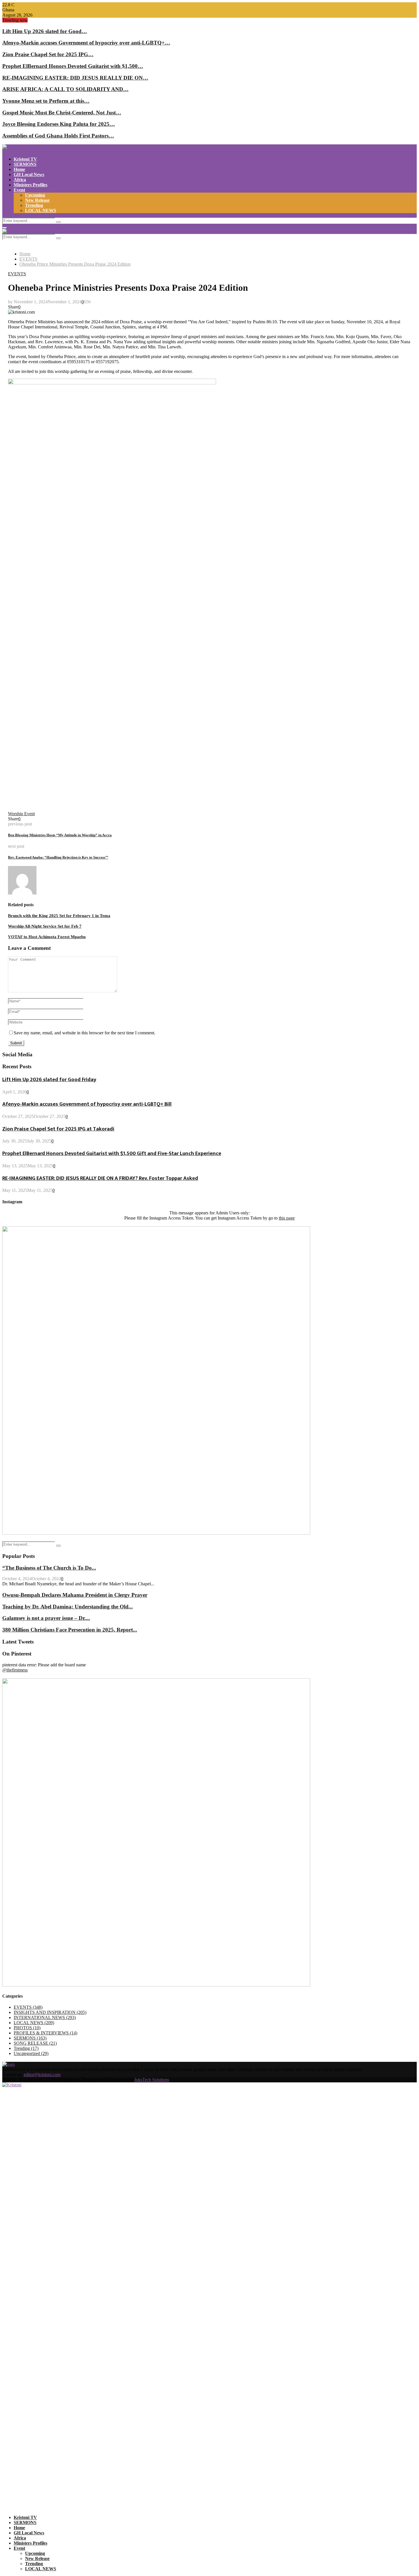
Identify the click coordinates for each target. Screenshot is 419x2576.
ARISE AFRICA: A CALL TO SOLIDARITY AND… (65, 89)
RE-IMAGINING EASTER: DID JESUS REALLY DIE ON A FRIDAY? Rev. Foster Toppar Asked (100, 1178)
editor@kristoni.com (42, 2075)
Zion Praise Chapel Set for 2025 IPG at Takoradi (58, 1129)
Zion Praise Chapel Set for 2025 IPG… (48, 54)
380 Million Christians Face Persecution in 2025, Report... (70, 1630)
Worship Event (21, 814)
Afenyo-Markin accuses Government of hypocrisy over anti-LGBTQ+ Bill (87, 1104)
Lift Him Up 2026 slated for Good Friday (49, 1080)
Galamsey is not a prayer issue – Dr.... (46, 1618)
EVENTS (17, 274)
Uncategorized (31, 2053)
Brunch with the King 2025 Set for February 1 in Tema (59, 916)
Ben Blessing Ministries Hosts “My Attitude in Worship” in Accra (60, 835)
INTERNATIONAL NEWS (45, 2017)
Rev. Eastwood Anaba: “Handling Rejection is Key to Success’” (58, 857)
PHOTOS (27, 2028)
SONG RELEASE (35, 2043)
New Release (37, 200)
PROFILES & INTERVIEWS (45, 2033)
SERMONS (25, 164)
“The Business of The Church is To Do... (49, 1568)
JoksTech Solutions (152, 2080)
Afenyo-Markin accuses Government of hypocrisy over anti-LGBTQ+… (86, 43)
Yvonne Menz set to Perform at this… (46, 101)
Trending (34, 205)
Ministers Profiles (30, 185)
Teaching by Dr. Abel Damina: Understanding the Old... (68, 1607)
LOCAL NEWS (41, 210)
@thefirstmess (15, 1670)
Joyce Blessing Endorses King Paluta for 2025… (59, 124)
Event (19, 190)
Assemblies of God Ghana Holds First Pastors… (58, 136)
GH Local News (29, 174)
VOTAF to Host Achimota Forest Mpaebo (47, 937)
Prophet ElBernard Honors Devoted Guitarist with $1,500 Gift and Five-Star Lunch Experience (112, 1153)
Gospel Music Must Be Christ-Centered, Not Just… (62, 113)
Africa (20, 180)
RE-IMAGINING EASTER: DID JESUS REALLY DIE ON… (75, 78)
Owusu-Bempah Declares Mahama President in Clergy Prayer (75, 1595)
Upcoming (35, 195)
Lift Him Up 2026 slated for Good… (45, 31)
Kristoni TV (25, 159)
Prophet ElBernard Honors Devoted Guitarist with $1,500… (73, 66)
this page (287, 1218)
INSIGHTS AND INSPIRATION (50, 2012)
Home (19, 169)
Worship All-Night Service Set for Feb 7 (45, 926)
